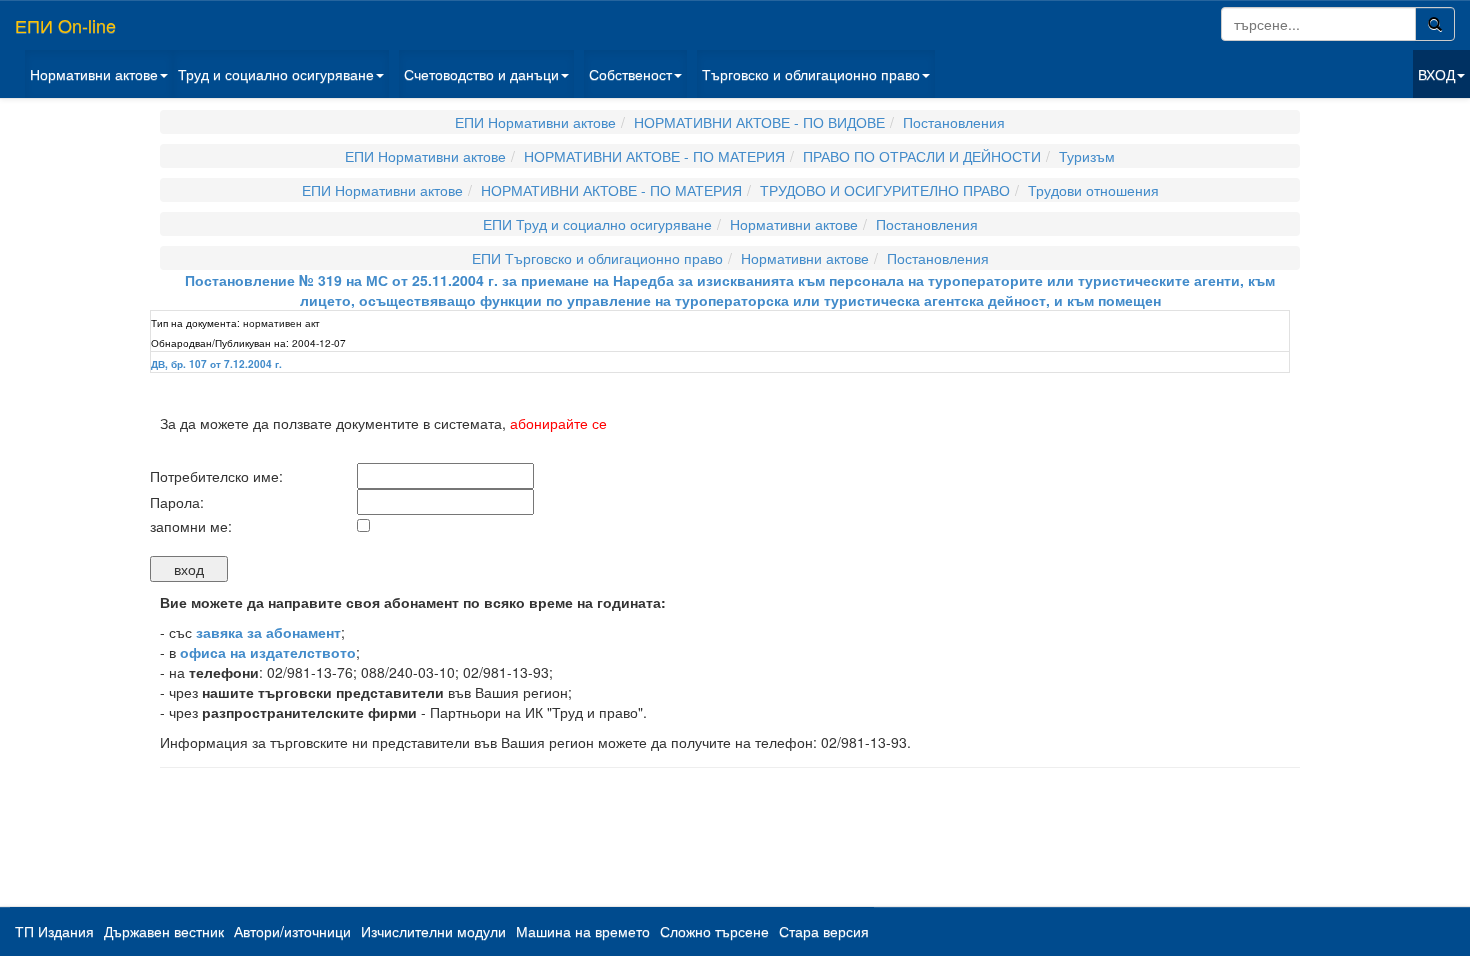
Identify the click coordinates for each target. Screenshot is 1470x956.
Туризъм (1087, 156)
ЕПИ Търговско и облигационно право (597, 258)
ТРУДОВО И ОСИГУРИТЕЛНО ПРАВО (885, 190)
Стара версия (824, 931)
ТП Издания (54, 931)
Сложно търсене (714, 931)
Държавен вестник (164, 931)
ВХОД (1436, 74)
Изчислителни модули (433, 931)
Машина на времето (583, 931)
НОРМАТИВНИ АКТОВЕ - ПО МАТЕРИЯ (654, 156)
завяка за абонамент (268, 632)
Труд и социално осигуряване (276, 74)
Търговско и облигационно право (811, 74)
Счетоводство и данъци (481, 74)
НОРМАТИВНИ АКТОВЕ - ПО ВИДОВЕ (759, 122)
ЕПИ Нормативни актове (535, 122)
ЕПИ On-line (65, 25)
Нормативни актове (94, 74)
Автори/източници (292, 931)
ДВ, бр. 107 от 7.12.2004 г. (216, 364)
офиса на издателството (268, 652)
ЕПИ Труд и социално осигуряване (597, 224)
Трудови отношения (1093, 190)
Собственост (630, 74)
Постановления (954, 122)
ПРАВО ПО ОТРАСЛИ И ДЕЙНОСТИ (922, 156)
